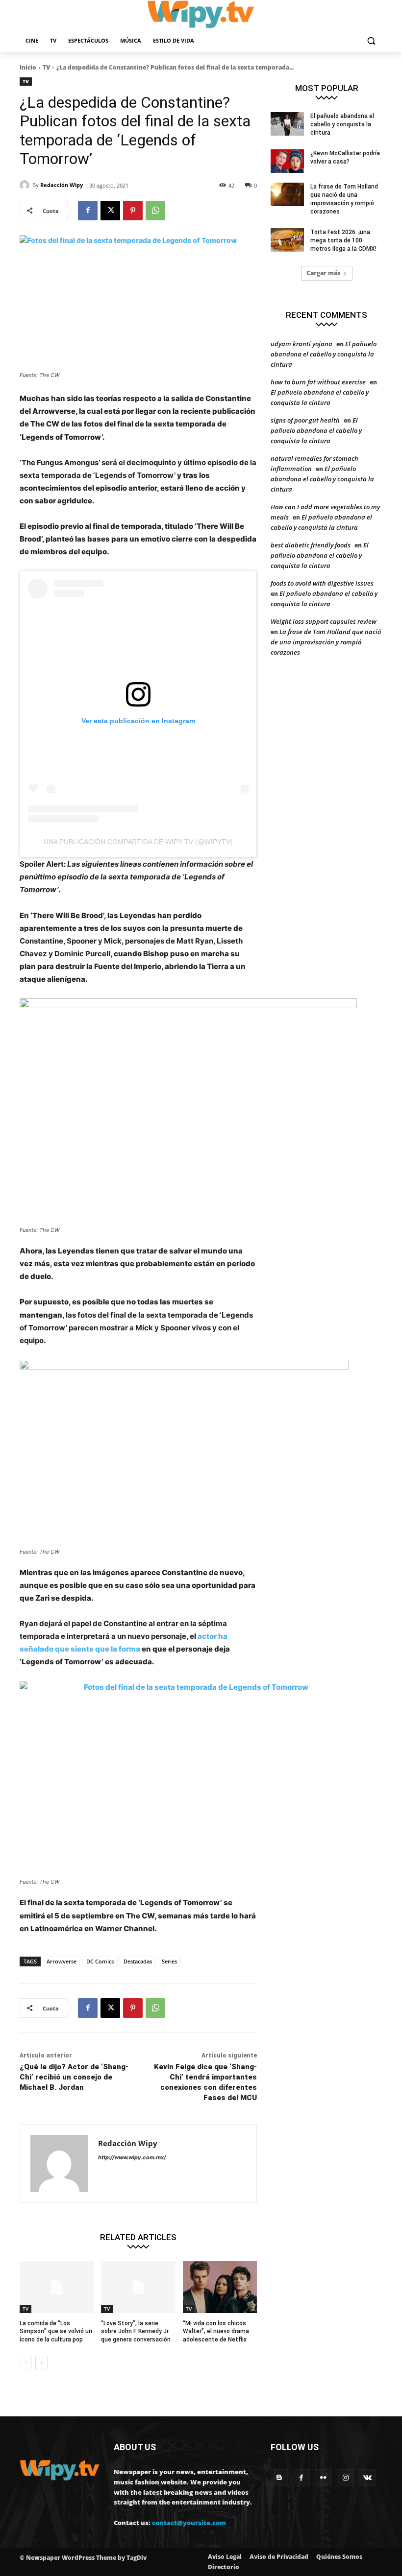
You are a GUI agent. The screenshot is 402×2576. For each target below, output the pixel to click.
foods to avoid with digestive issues (322, 583)
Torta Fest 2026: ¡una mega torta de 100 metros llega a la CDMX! (343, 240)
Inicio (28, 67)
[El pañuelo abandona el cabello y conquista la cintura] (287, 124)
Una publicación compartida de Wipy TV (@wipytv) (138, 842)
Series (169, 1961)
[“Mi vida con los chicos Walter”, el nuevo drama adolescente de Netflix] (220, 2287)
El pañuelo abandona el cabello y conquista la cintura (342, 124)
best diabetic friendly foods (311, 545)
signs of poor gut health (305, 420)
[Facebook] (88, 211)
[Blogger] (279, 2478)
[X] (110, 211)
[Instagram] (345, 2478)
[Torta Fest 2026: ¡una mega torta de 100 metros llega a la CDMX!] (287, 240)
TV (46, 67)
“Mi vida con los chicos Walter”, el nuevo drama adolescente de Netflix (216, 2332)
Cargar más (323, 273)
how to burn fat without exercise (318, 382)
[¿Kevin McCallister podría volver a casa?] (287, 161)
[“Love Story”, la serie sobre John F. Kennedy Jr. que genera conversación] (138, 2287)
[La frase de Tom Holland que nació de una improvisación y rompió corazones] (287, 194)
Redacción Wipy (62, 185)
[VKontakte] (367, 2478)
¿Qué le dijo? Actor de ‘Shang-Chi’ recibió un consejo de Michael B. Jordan (74, 2077)
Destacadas (138, 1961)
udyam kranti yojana (301, 344)
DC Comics (100, 1961)
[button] (371, 41)
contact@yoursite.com (189, 2523)
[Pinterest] (133, 211)
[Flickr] (323, 2478)
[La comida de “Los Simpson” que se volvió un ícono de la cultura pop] (57, 2287)
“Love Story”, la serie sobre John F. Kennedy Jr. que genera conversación (136, 2332)
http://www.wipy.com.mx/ (132, 2157)
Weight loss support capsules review (324, 621)
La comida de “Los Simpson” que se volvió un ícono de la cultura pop (56, 2332)
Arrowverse (62, 1961)
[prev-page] (26, 2363)
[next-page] (41, 2363)
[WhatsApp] (155, 211)
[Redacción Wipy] (26, 185)
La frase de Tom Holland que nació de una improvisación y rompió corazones (326, 642)
